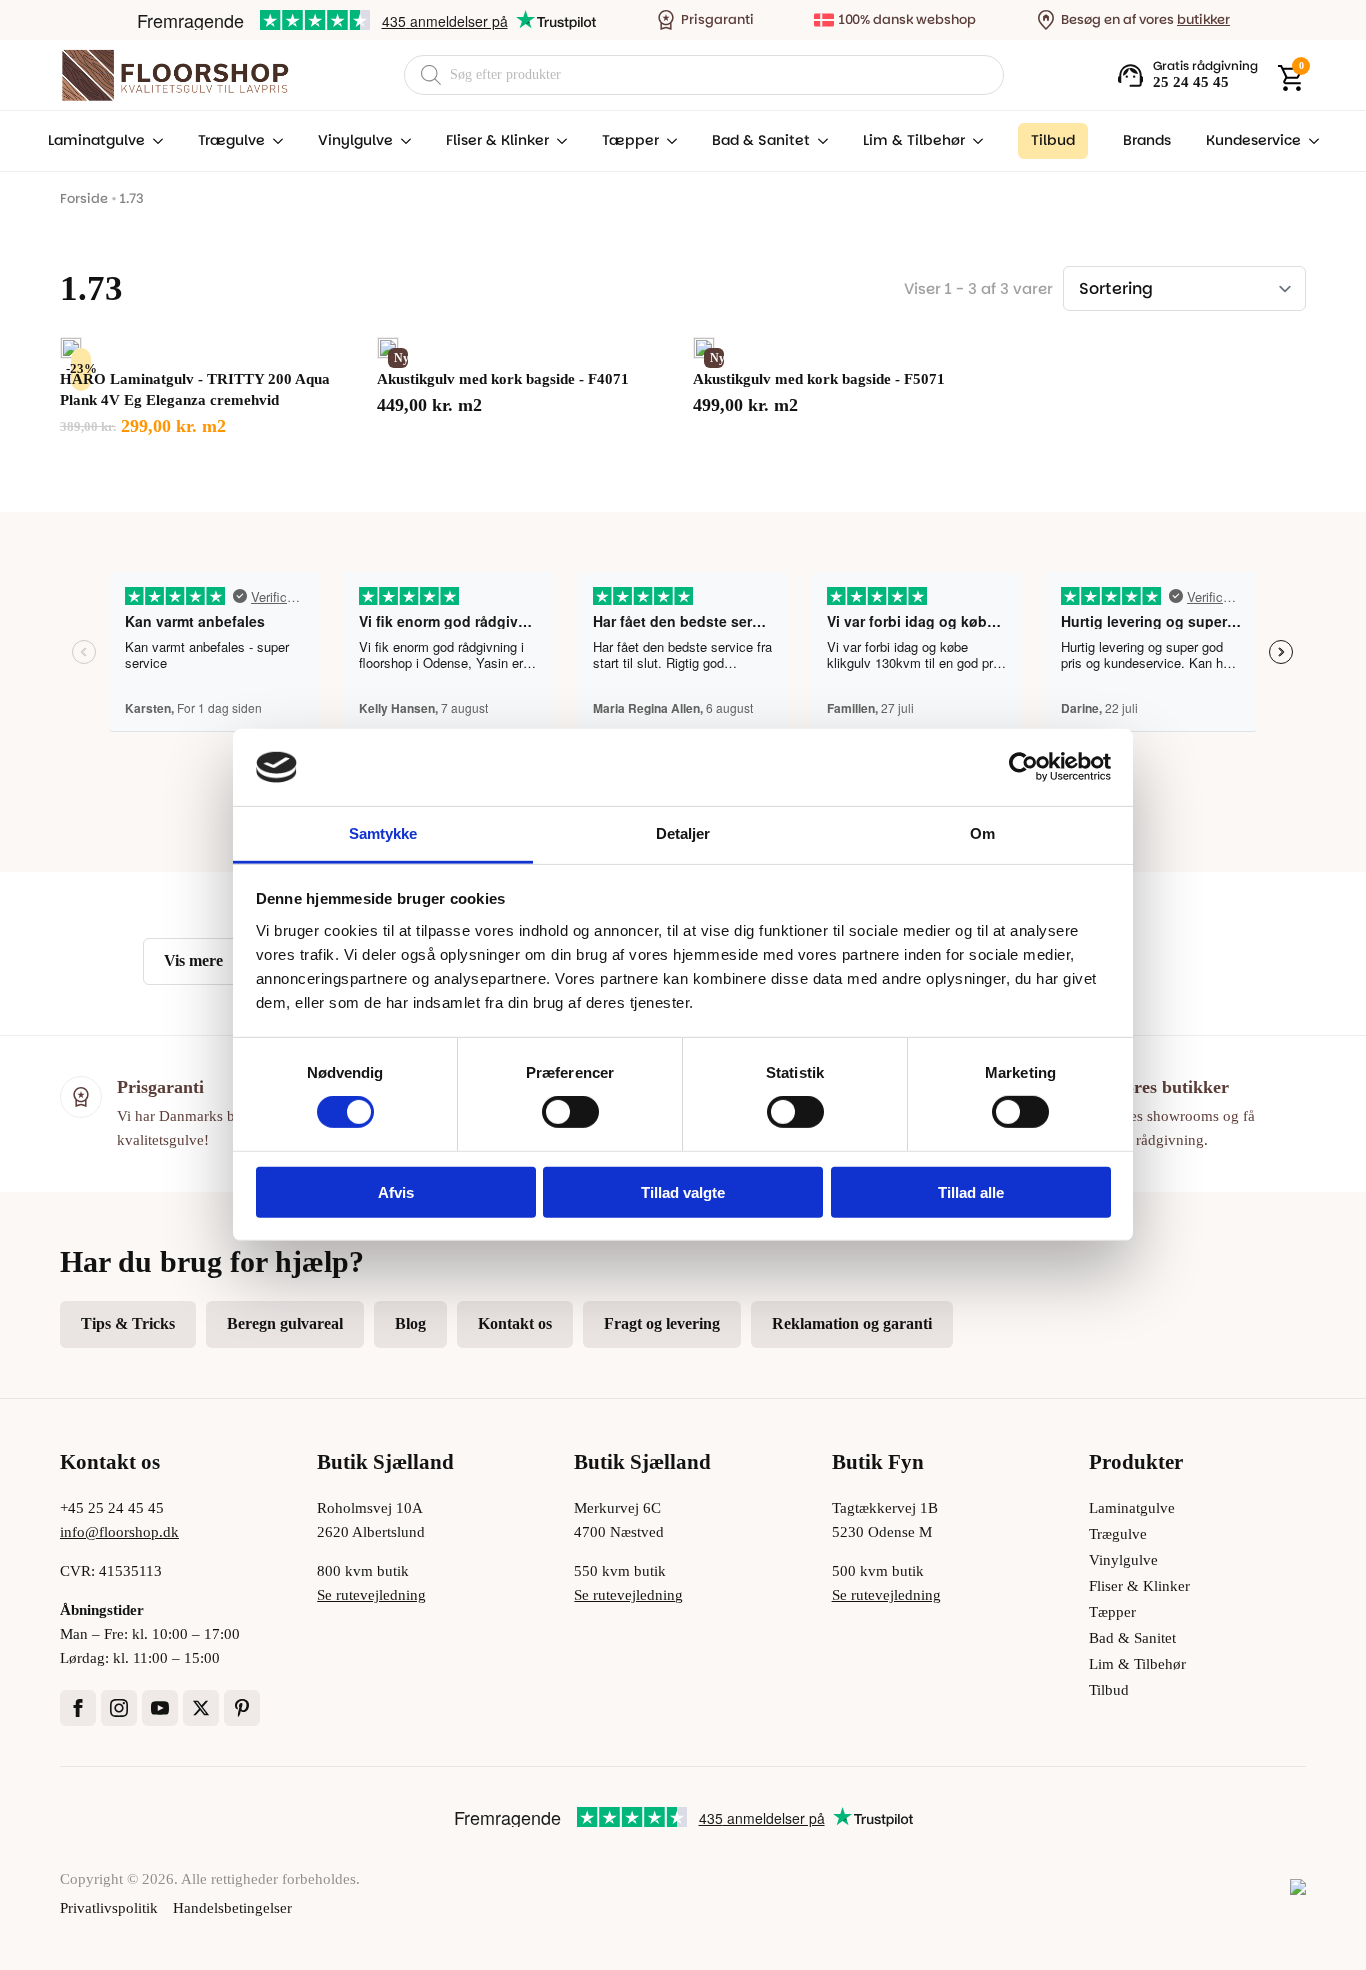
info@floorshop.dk (119, 1532)
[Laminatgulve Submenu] (154, 141)
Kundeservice (1253, 140)
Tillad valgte (683, 1191)
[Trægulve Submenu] (274, 141)
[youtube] (160, 1708)
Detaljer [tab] (683, 833)
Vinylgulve (355, 140)
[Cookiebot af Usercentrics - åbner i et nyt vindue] (1023, 767)
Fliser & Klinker (497, 140)
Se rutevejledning (371, 1595)
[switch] (570, 1112)
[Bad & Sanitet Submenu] (819, 141)
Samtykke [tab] (383, 833)
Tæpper (630, 140)
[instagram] (119, 1708)
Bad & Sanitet (761, 140)
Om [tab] (982, 833)
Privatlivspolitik (109, 1908)
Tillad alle (971, 1191)
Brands (1147, 140)
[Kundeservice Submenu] (1310, 141)
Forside (84, 198)
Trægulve (231, 140)
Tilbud (1109, 1690)
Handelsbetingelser (232, 1908)
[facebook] (78, 1708)
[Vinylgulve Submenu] (402, 141)
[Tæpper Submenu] (668, 141)
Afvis (396, 1191)
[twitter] (201, 1708)
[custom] (242, 1708)
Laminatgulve (96, 140)
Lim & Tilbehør (914, 140)
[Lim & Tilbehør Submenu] (974, 141)
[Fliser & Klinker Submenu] (558, 141)
